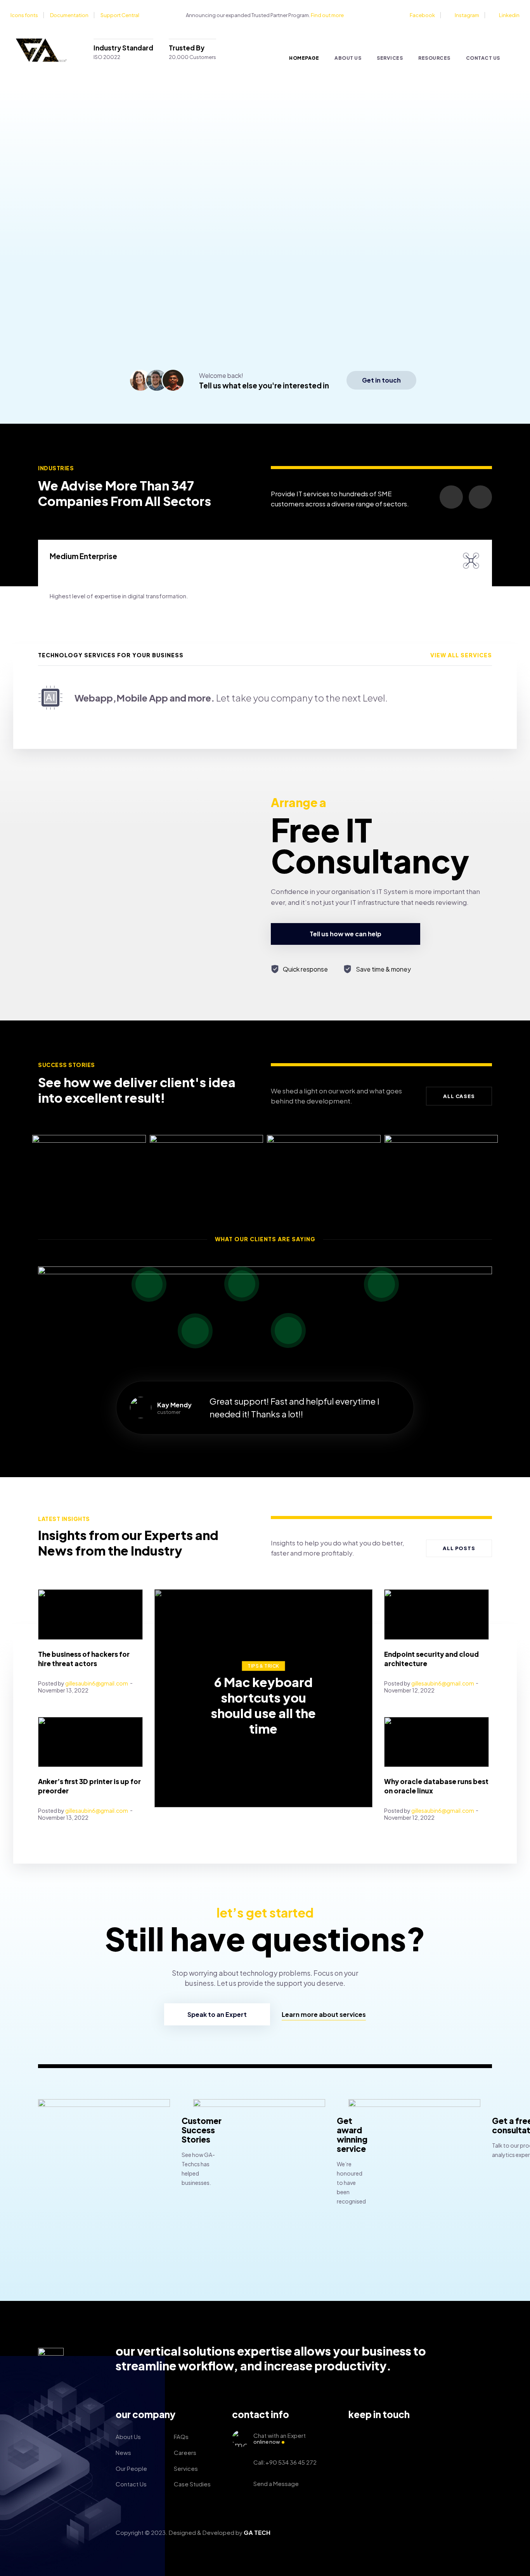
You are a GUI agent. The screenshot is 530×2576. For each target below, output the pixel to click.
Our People (131, 2468)
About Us (348, 58)
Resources (434, 58)
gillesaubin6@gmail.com (97, 1683)
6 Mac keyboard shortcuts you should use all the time (263, 1705)
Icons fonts (24, 15)
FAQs (181, 2437)
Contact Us (483, 58)
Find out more (327, 15)
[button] (381, 380)
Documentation (69, 15)
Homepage (304, 58)
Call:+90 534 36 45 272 (285, 2462)
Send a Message (276, 2483)
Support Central (120, 15)
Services (390, 58)
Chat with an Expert (280, 2438)
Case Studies (192, 2484)
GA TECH (257, 2532)
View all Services (461, 655)
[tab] (265, 698)
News (123, 2452)
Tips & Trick (263, 1666)
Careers (185, 2452)
